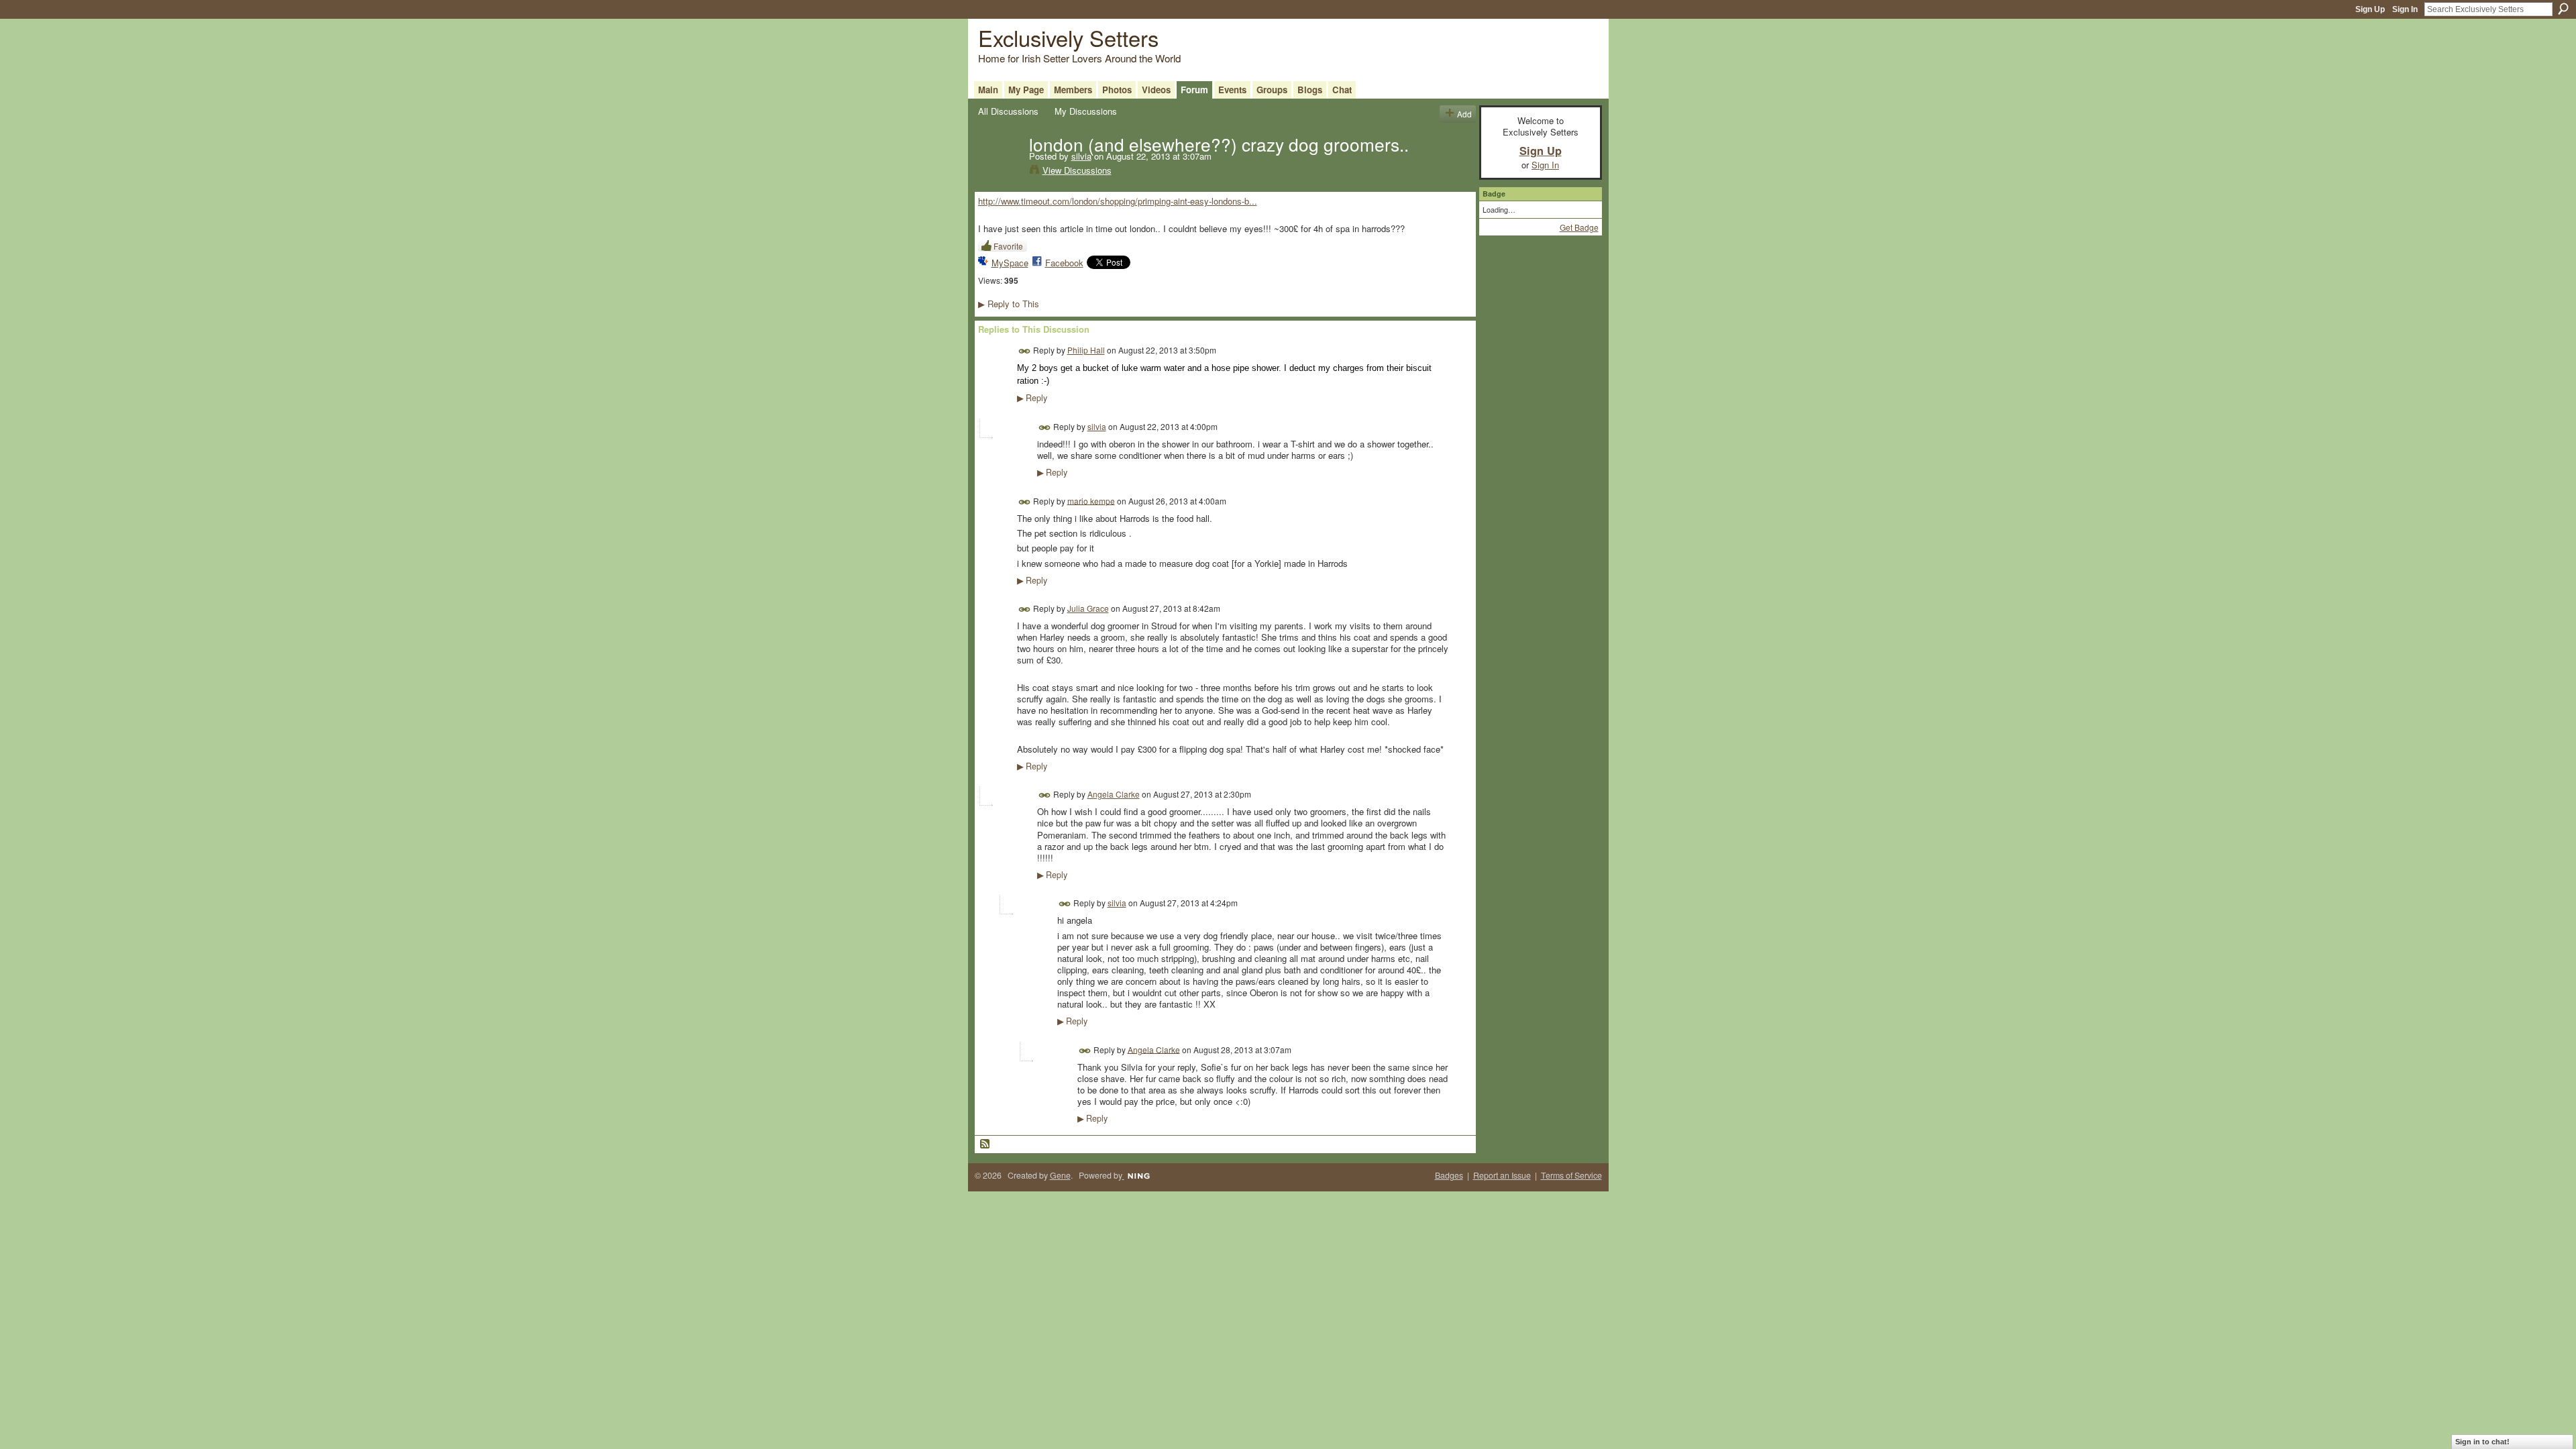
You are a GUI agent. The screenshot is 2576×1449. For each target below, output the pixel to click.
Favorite (1008, 246)
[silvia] (1000, 172)
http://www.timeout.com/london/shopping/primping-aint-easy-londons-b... (1118, 201)
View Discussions (1077, 170)
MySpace (1010, 263)
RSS (985, 1144)
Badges (1449, 1175)
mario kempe (1091, 500)
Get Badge (1579, 227)
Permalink (1025, 351)
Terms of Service (1571, 1175)
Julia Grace (1088, 608)
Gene (1060, 1175)
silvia (1081, 156)
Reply (1032, 398)
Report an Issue (1502, 1175)
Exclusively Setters (1068, 37)
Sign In (2405, 9)
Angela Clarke (1114, 794)
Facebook (1064, 263)
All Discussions (1008, 111)
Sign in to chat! (2482, 1442)
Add (1464, 114)
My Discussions (1086, 111)
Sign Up (2370, 9)
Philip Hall (1086, 350)
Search (2563, 9)
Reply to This (1009, 304)
